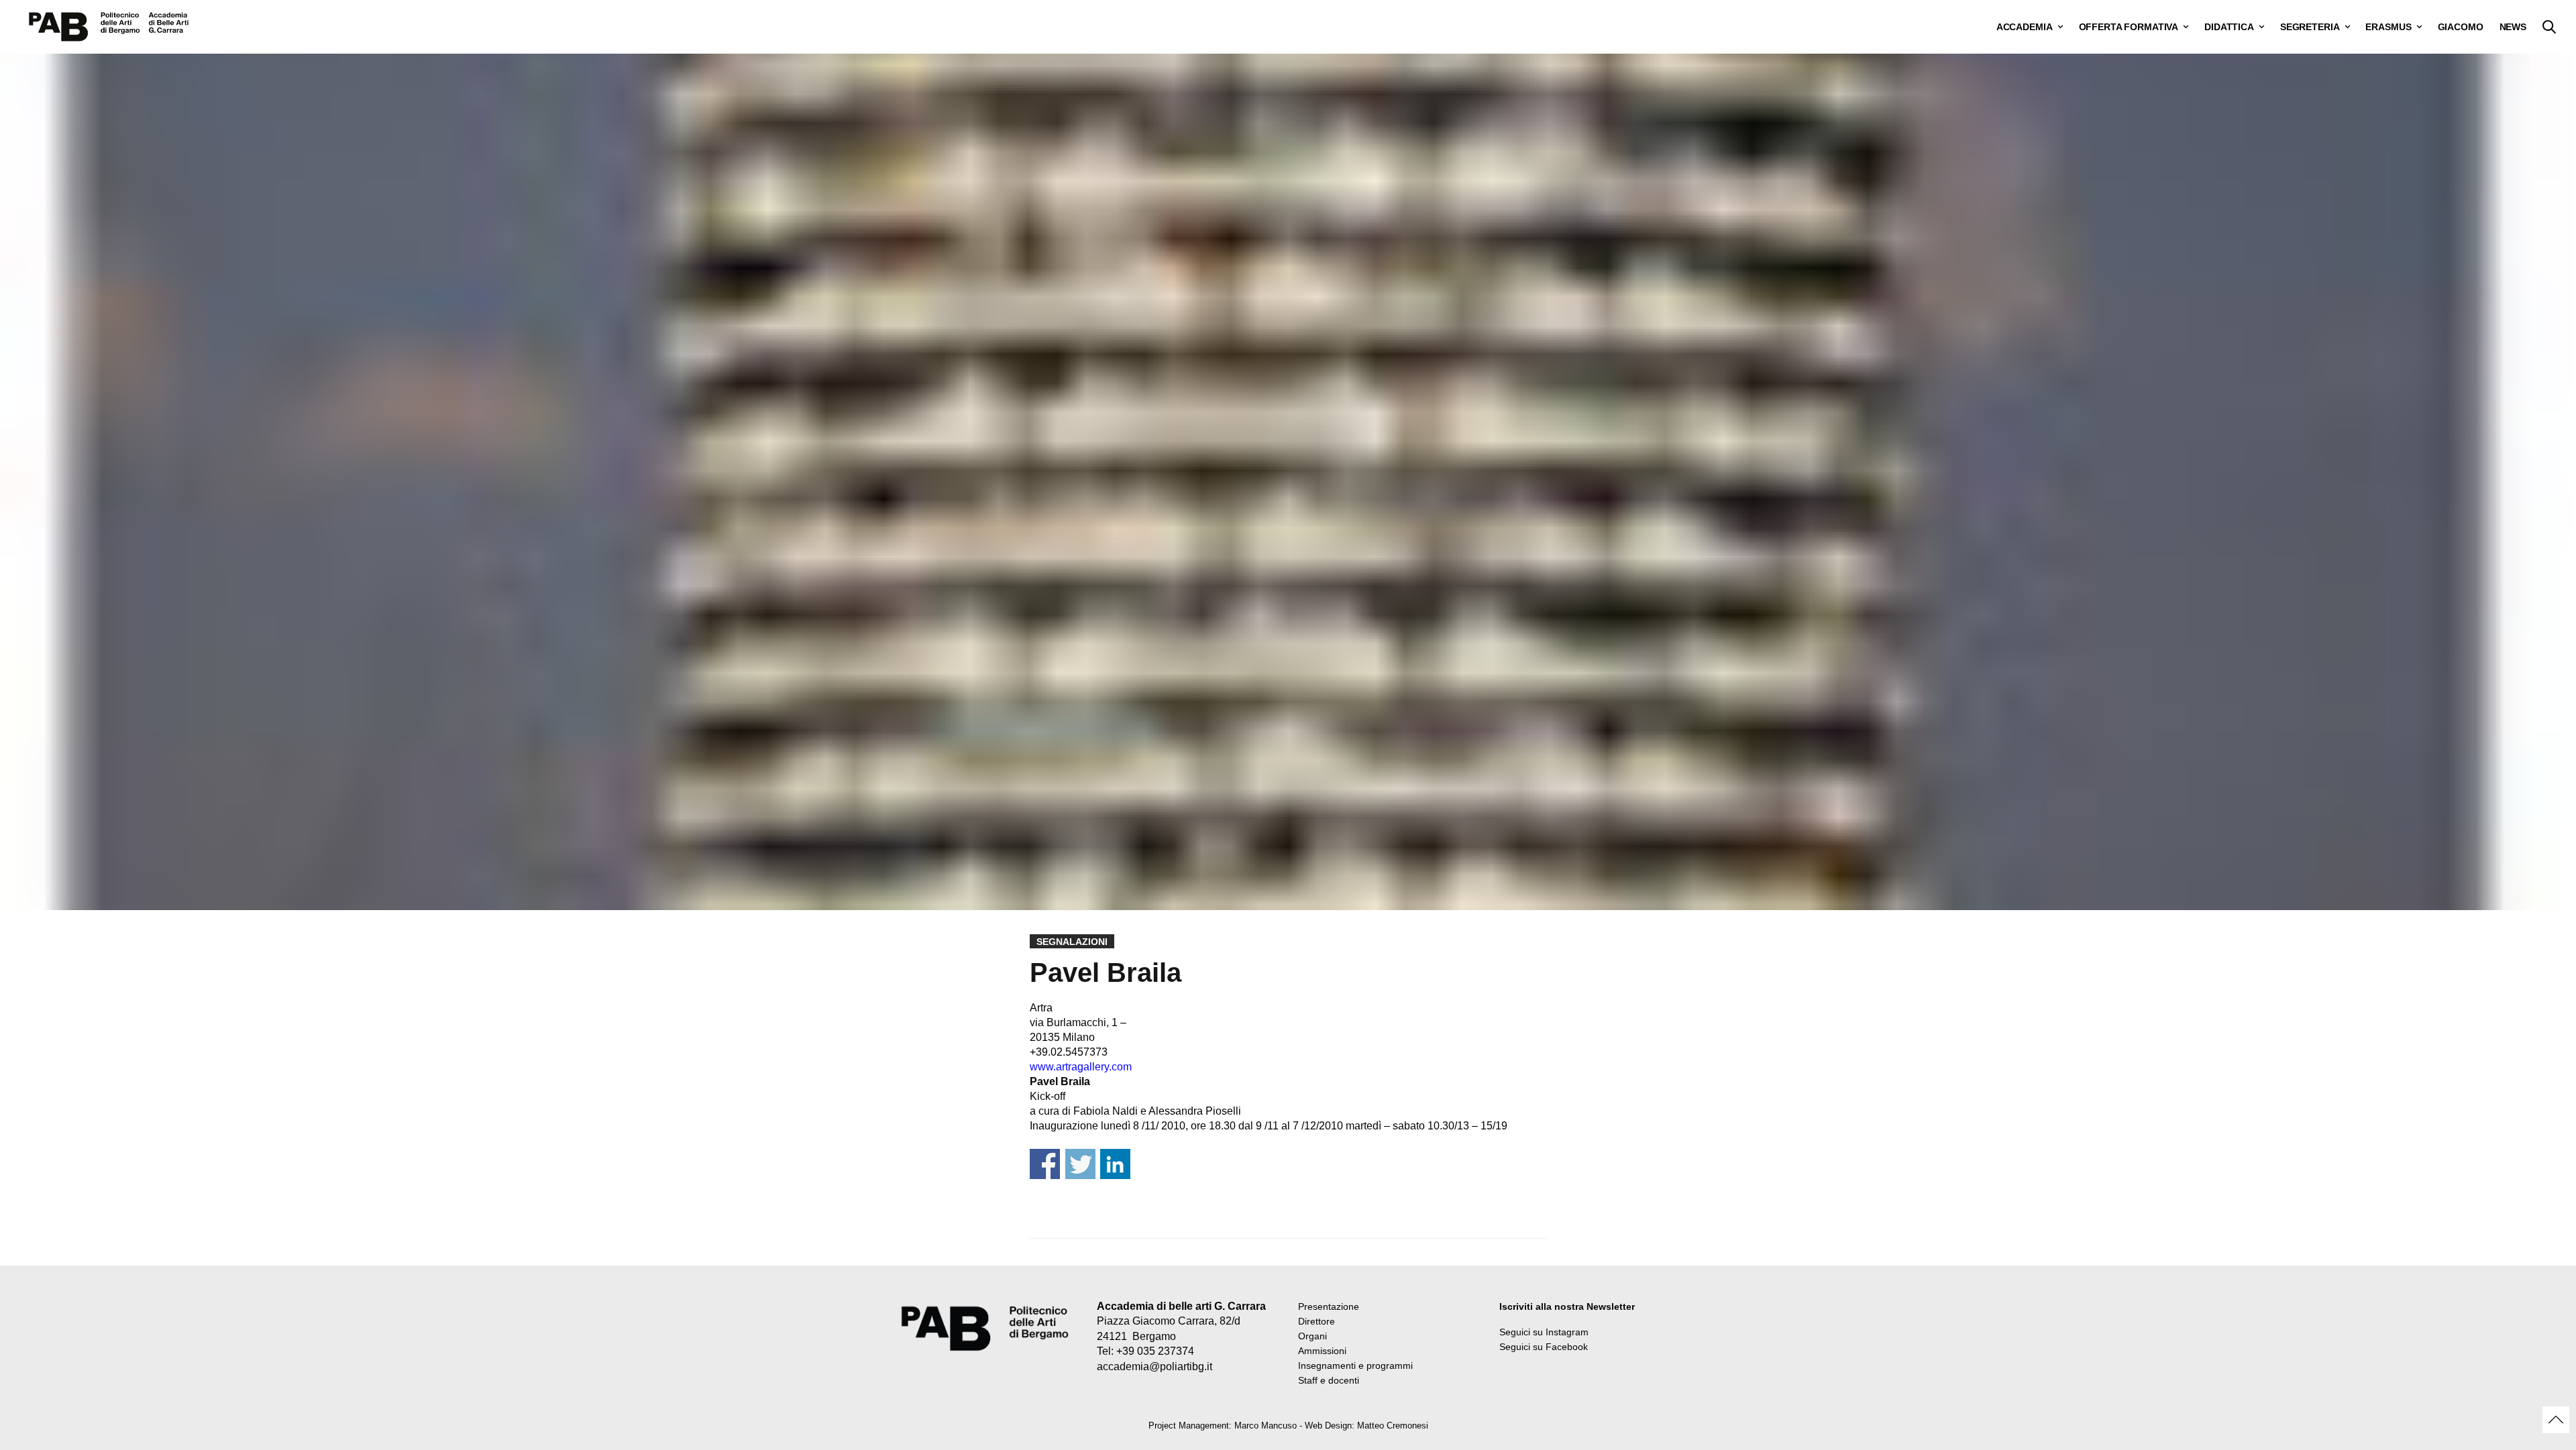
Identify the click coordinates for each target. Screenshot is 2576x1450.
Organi (1312, 1336)
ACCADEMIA (2025, 27)
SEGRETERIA (2310, 27)
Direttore (1317, 1321)
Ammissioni (1322, 1351)
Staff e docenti (1329, 1380)
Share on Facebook (1045, 1164)
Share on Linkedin (1115, 1164)
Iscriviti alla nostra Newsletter (1567, 1306)
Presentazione (1329, 1306)
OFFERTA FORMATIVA (2129, 27)
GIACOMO (2461, 27)
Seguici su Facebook (1544, 1347)
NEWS (2513, 27)
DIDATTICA (2229, 27)
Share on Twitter (1080, 1164)
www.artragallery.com (1081, 1067)
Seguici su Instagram (1544, 1332)
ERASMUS (2388, 27)
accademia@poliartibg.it (1155, 1367)
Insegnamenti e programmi (1355, 1365)
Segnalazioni (1072, 942)
